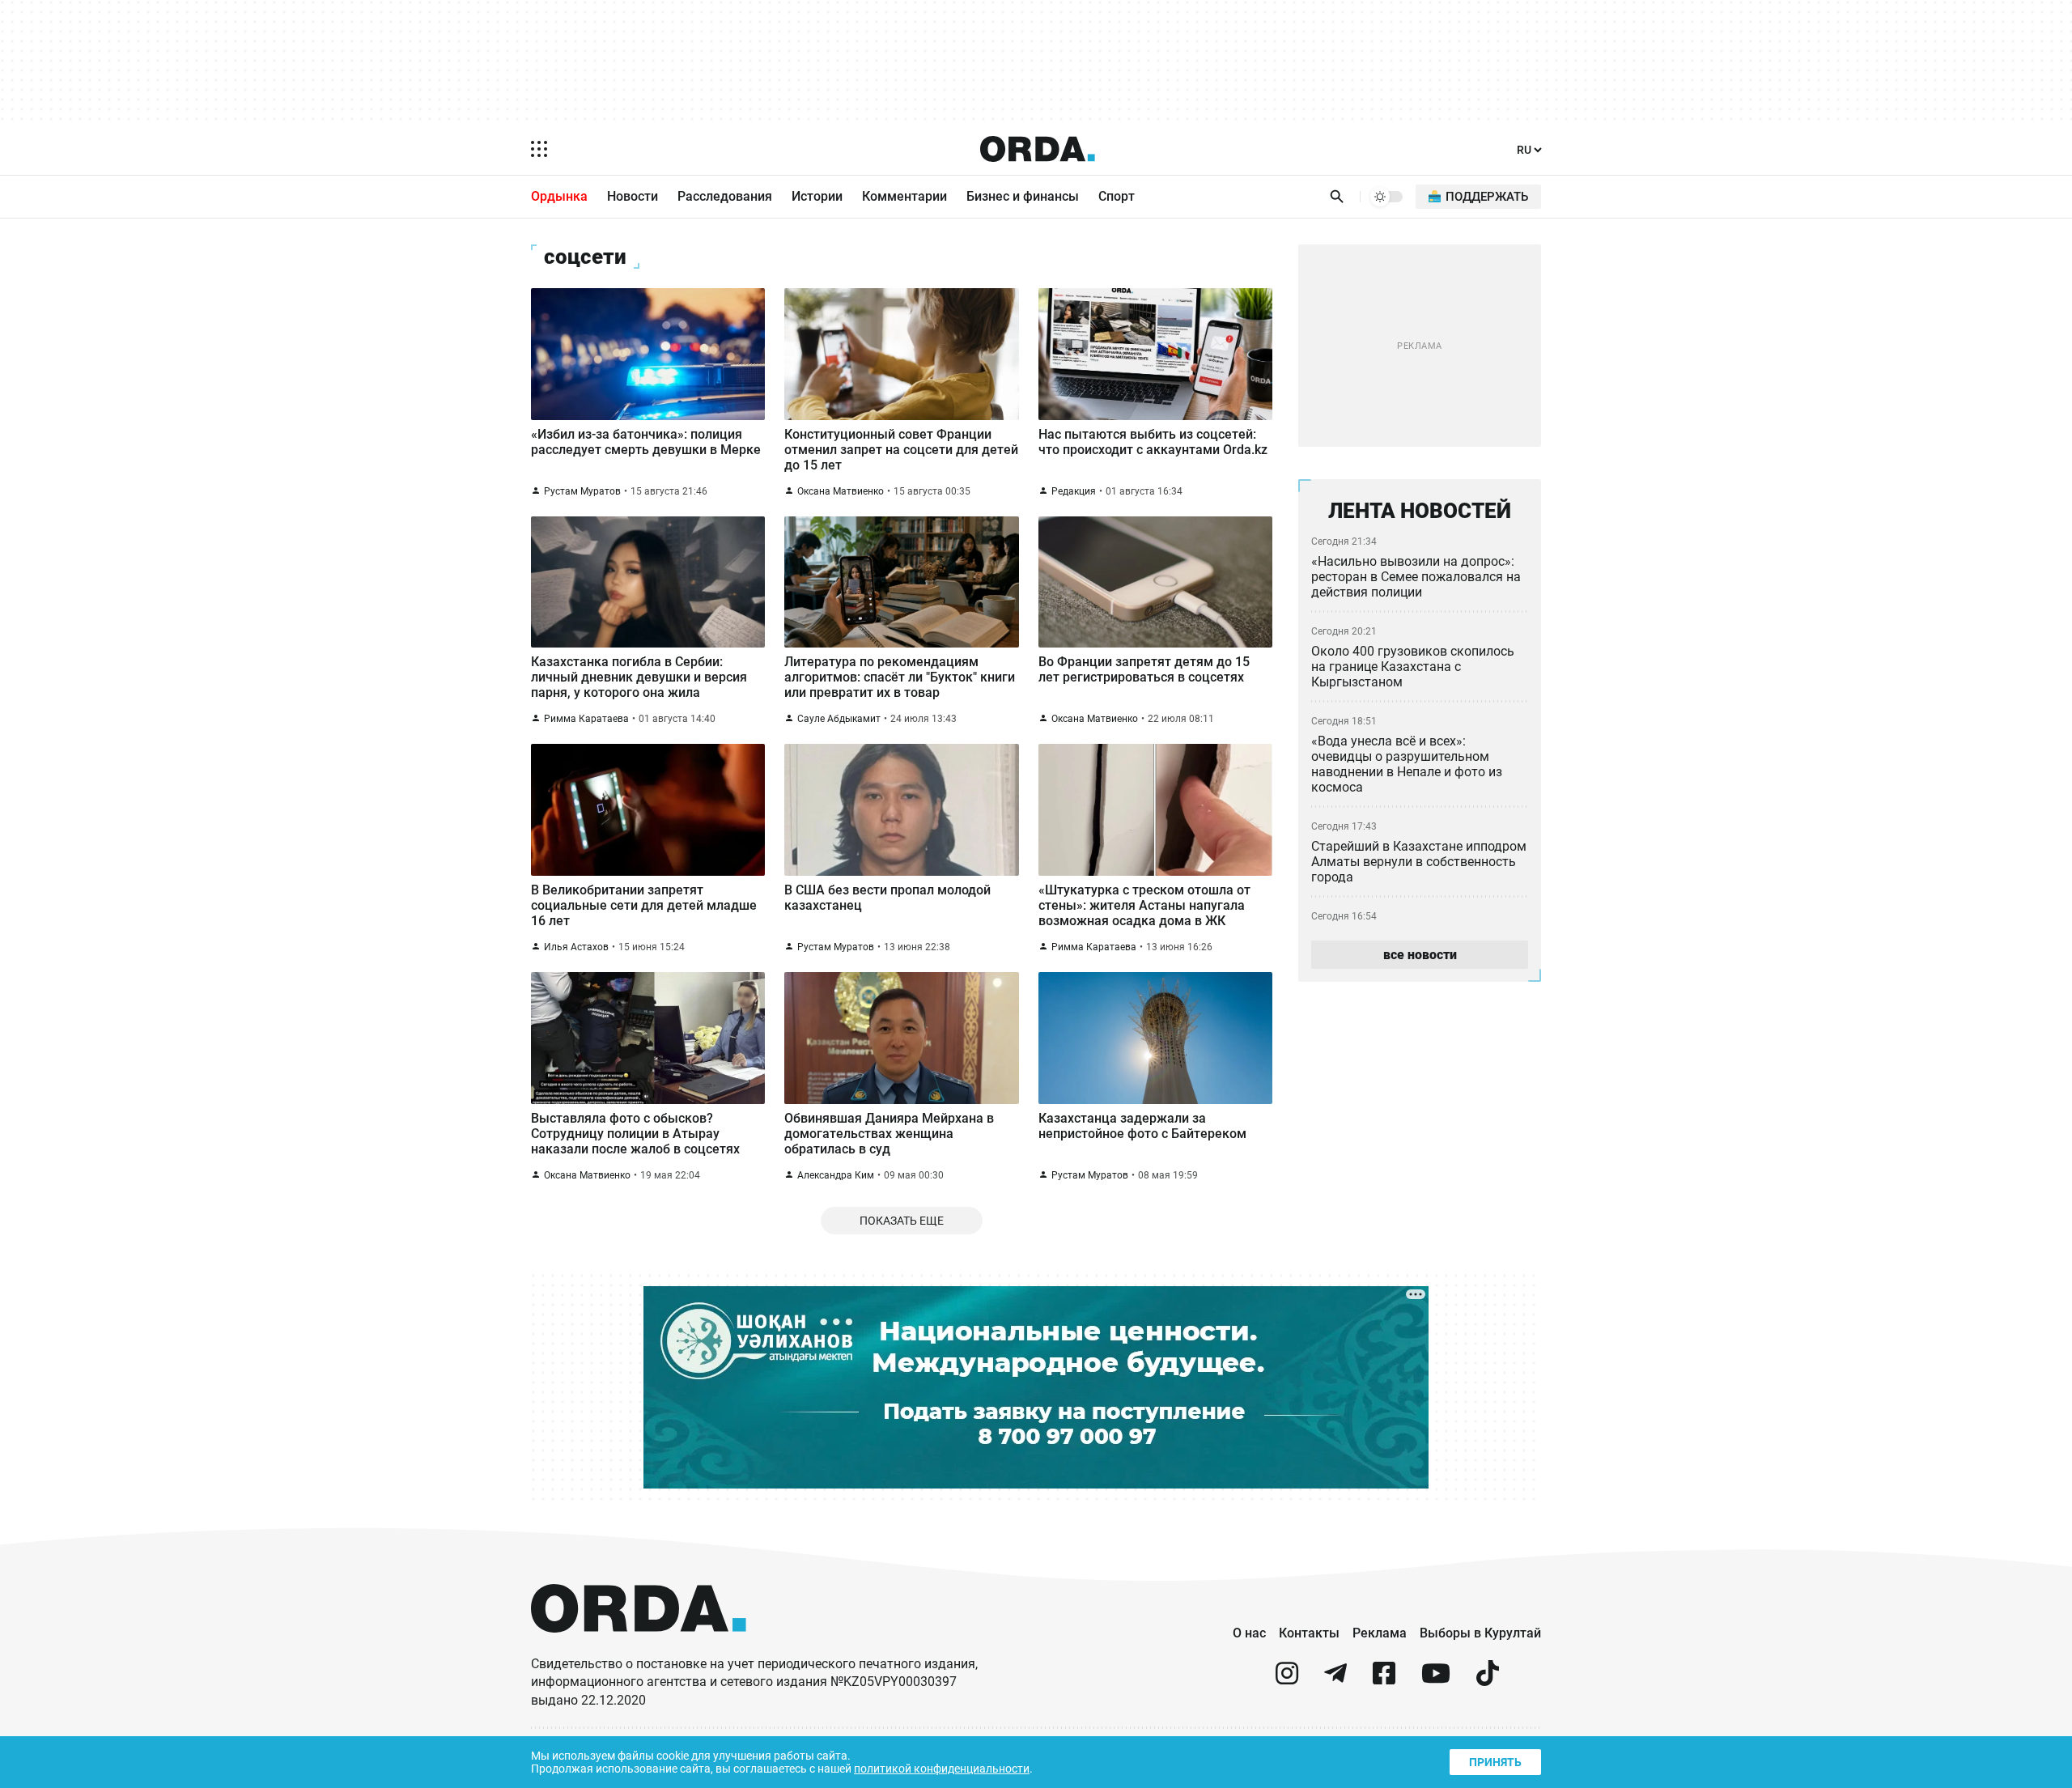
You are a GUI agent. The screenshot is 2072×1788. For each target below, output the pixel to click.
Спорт (1117, 196)
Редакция (1074, 491)
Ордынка (559, 196)
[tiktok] (1488, 1680)
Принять (1495, 1762)
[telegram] (1335, 1680)
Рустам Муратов (582, 491)
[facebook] (1384, 1680)
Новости (633, 196)
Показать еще (902, 1221)
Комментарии (904, 196)
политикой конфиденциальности (942, 1769)
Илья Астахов (576, 947)
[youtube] (1436, 1680)
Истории (817, 196)
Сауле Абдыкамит (839, 719)
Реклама (1380, 1633)
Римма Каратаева (586, 719)
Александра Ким (836, 1175)
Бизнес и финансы (1023, 196)
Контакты (1309, 1633)
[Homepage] (1038, 149)
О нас (1249, 1633)
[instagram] (1287, 1680)
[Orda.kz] (639, 1648)
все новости (1420, 955)
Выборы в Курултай (1480, 1633)
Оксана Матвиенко (841, 491)
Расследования (725, 196)
